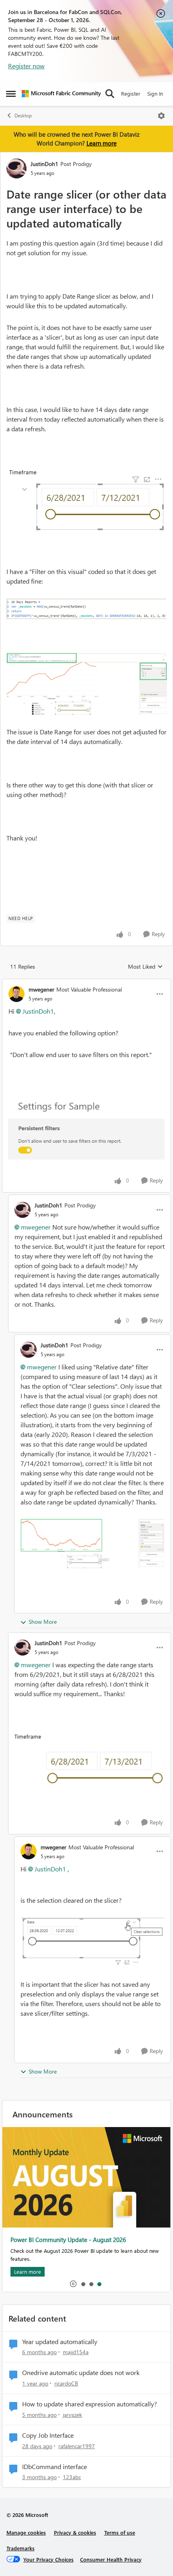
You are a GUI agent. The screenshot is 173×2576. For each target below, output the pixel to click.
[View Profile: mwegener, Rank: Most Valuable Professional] (16, 994)
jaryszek (72, 2415)
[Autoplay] (73, 2284)
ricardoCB (66, 2383)
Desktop (23, 116)
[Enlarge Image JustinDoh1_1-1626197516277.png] (86, 500)
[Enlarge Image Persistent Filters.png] (86, 1126)
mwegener (41, 989)
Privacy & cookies (75, 2532)
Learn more (102, 143)
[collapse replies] (86, 983)
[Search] (110, 94)
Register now (26, 66)
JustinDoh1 (44, 164)
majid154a (76, 2352)
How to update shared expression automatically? (90, 2404)
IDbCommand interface (55, 2467)
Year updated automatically (60, 2342)
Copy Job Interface (48, 2435)
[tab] (83, 2284)
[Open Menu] (161, 116)
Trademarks (21, 2548)
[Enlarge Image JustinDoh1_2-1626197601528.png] (86, 609)
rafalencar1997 (77, 2446)
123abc (72, 2477)
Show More (43, 1622)
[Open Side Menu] (11, 94)
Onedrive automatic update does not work (81, 2373)
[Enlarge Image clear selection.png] (93, 1942)
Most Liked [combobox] (145, 967)
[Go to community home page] (61, 94)
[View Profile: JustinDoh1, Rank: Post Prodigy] (16, 168)
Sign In (155, 93)
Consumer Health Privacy (111, 2559)
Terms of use (120, 2532)
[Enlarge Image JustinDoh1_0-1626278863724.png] (90, 1761)
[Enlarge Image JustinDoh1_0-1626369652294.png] (93, 1544)
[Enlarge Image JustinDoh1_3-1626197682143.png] (86, 684)
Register (131, 93)
